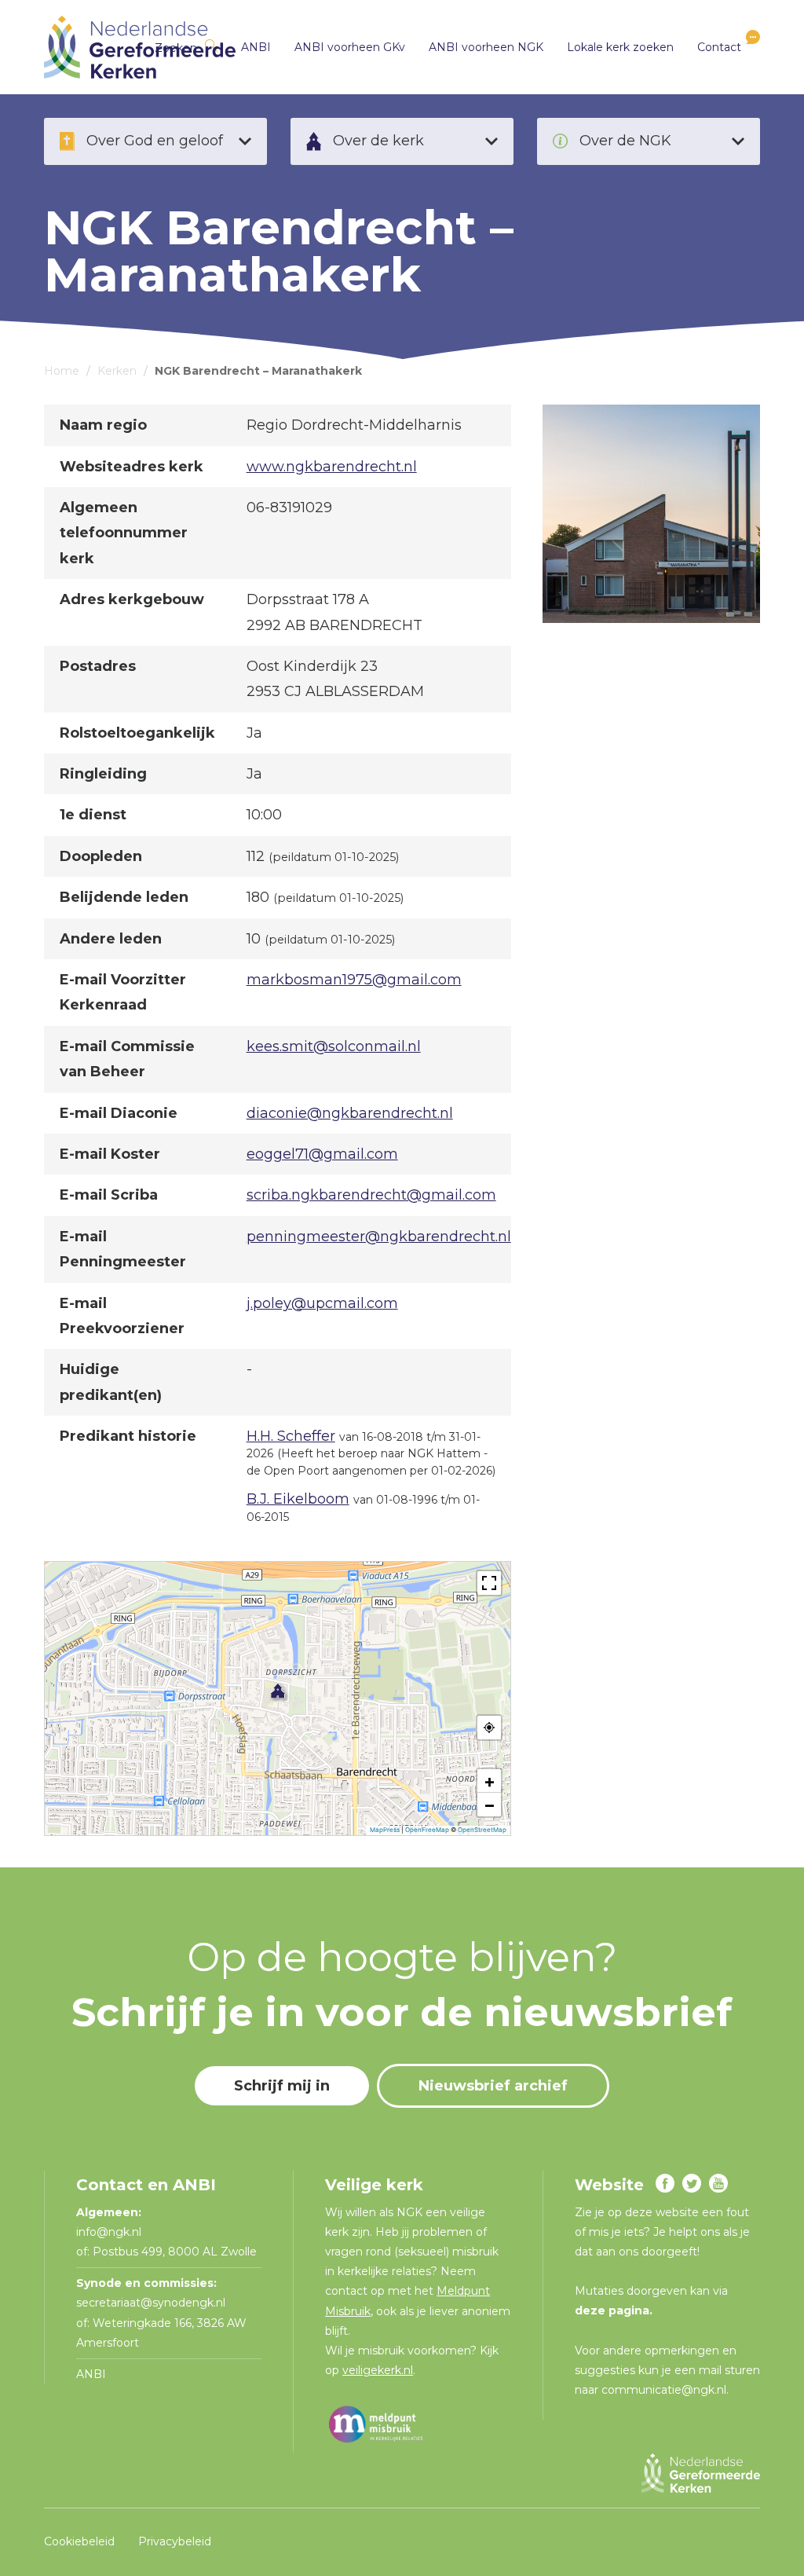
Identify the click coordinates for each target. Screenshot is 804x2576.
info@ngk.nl (110, 2232)
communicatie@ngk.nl (664, 2390)
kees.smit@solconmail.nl (334, 1046)
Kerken (117, 371)
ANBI (256, 47)
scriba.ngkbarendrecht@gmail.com (371, 1195)
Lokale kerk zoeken (620, 47)
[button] (278, 1691)
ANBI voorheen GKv (350, 47)
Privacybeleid (175, 2541)
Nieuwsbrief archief (493, 2086)
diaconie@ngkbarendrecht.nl (350, 1113)
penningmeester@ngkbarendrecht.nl (379, 1237)
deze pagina (612, 2310)
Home (62, 371)
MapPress (385, 1830)
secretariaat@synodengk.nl (151, 2303)
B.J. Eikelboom (298, 1499)
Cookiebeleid (79, 2541)
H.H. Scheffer (291, 1436)
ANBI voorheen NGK (486, 47)
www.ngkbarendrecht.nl (332, 467)
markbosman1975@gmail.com (354, 980)
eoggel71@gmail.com (322, 1154)
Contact (719, 47)
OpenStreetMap (482, 1830)
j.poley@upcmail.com (322, 1303)
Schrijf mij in (282, 2086)
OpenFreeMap (427, 1830)
